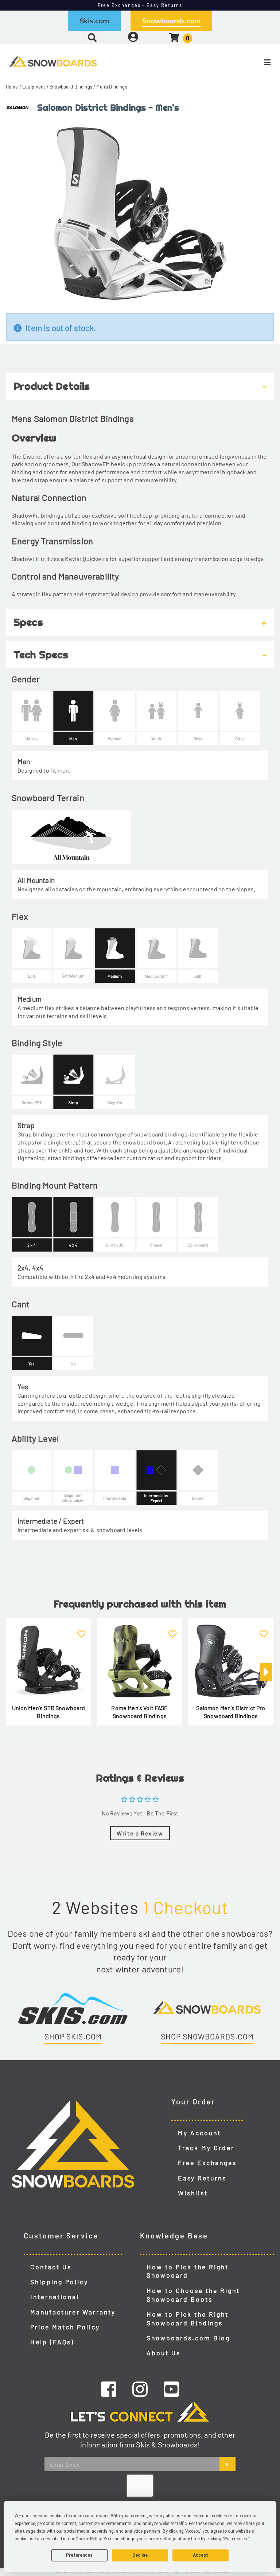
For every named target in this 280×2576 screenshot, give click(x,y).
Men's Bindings (112, 87)
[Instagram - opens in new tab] (140, 2389)
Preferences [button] (236, 2539)
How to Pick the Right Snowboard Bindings (188, 2318)
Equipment (34, 87)
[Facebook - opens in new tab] (109, 2389)
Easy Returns (202, 2178)
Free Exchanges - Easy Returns (140, 5)
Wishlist (193, 2193)
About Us (164, 2353)
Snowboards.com (171, 21)
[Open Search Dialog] (92, 37)
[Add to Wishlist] (81, 1629)
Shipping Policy (59, 2282)
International (55, 2297)
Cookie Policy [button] (88, 2539)
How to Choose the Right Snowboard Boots (193, 2295)
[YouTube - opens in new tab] (171, 2389)
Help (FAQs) (52, 2342)
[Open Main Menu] (234, 62)
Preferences (79, 2555)
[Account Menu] (133, 37)
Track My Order (206, 2148)
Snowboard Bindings (71, 87)
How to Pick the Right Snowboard (188, 2271)
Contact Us (51, 2267)
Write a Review (140, 1833)
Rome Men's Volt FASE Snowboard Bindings (139, 1712)
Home (12, 87)
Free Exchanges (207, 2163)
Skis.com (94, 21)
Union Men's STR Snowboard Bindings (49, 1712)
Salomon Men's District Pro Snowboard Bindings (231, 1712)
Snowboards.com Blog (188, 2338)
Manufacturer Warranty (73, 2312)
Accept (201, 2555)
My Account (199, 2133)
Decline (140, 2555)
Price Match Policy (65, 2327)
